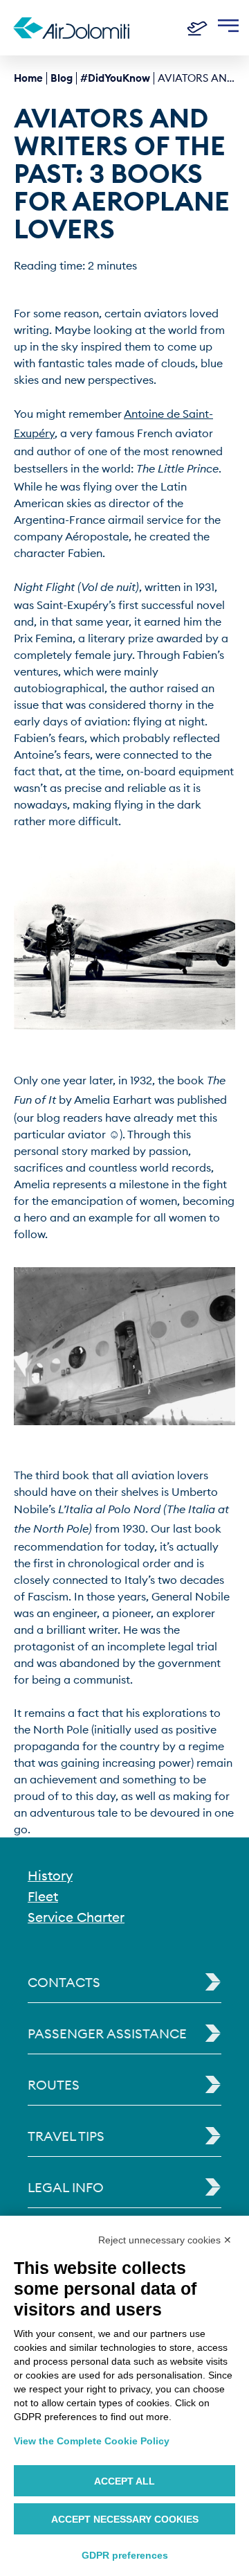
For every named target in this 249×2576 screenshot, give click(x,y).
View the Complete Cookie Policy (92, 2441)
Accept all (124, 2481)
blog (62, 78)
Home (28, 78)
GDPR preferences (125, 2555)
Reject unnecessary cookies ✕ (165, 2240)
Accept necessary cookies (125, 2519)
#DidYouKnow (115, 78)
